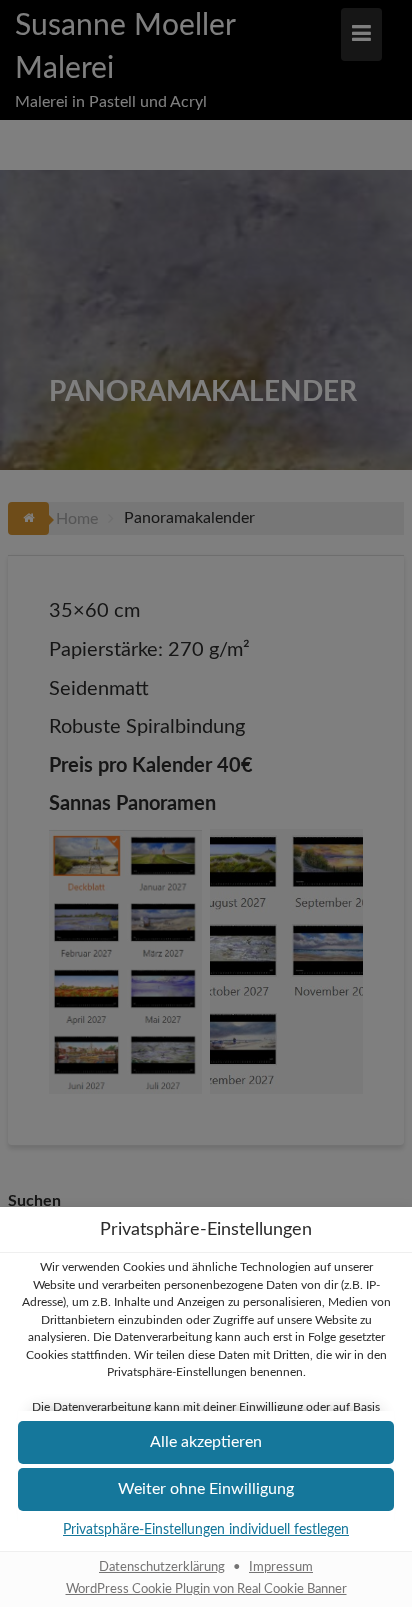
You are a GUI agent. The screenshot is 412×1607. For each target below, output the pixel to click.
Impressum (281, 1567)
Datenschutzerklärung (162, 1567)
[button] (206, 1442)
